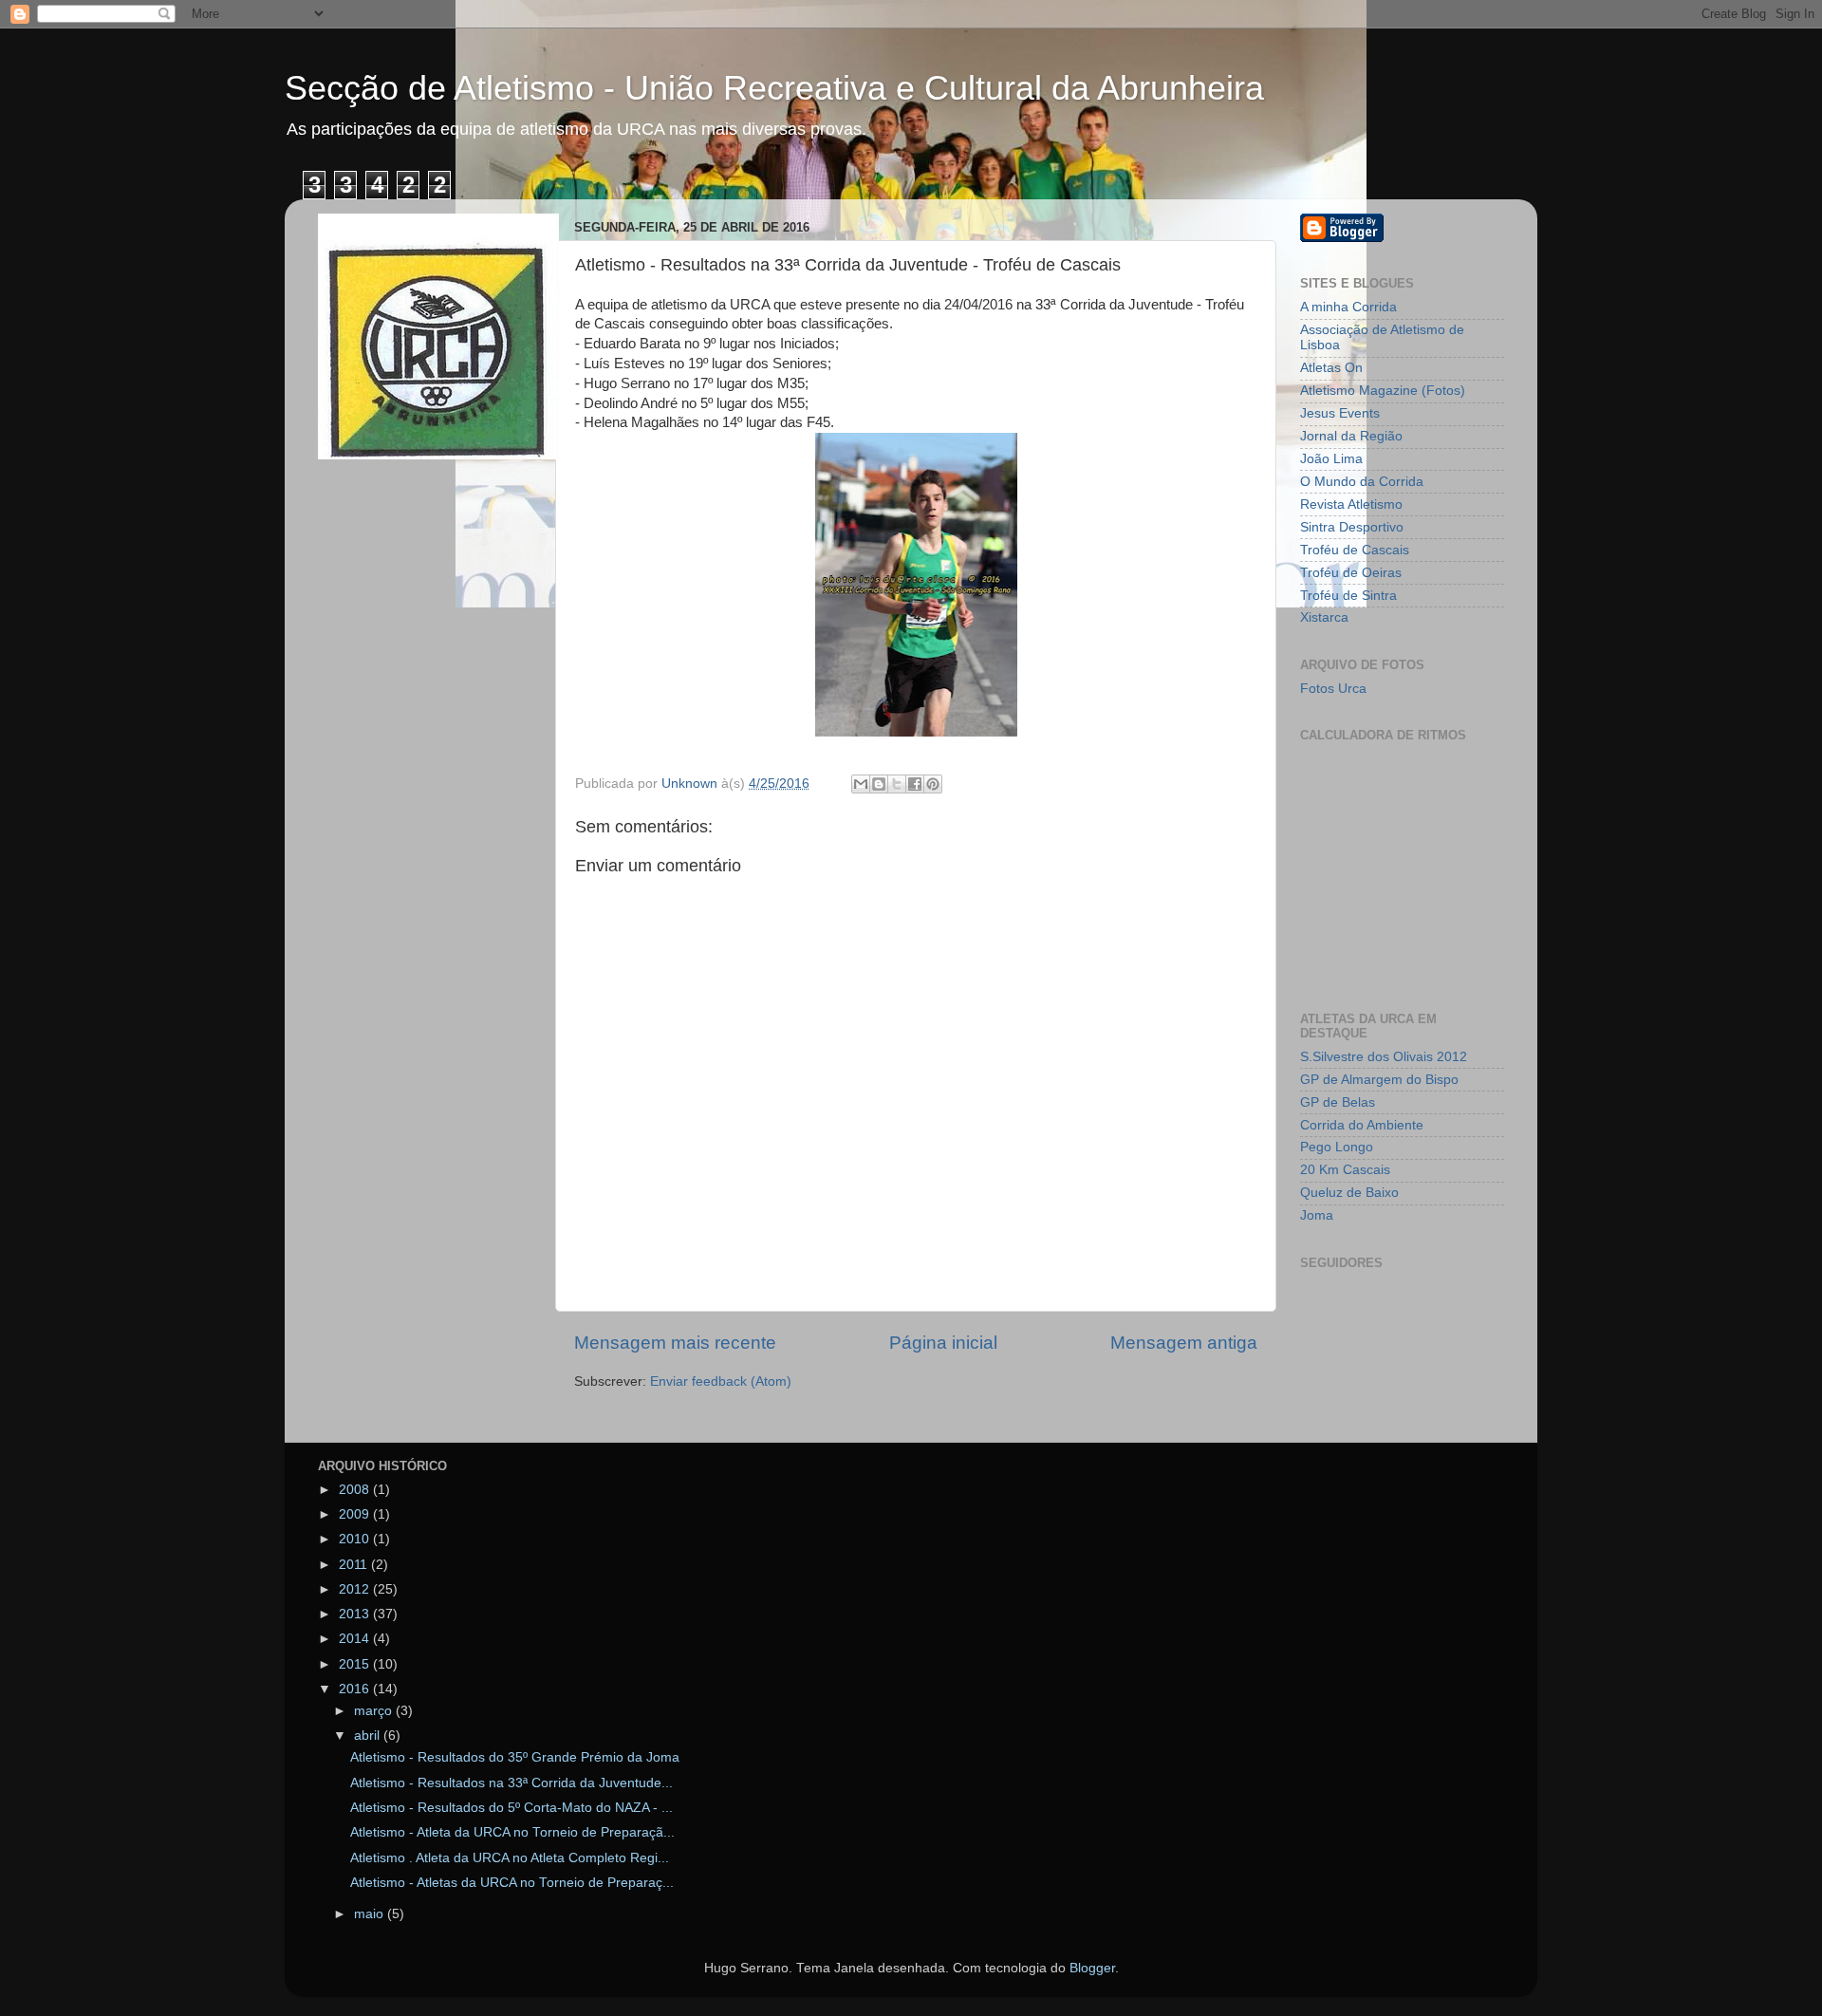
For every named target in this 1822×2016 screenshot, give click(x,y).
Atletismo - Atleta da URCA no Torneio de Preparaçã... (512, 1832)
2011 (355, 1565)
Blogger (1092, 1968)
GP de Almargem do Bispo (1379, 1080)
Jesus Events (1340, 413)
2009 (356, 1514)
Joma (1317, 1215)
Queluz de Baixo (1349, 1193)
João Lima (1331, 459)
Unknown (691, 784)
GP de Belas (1338, 1102)
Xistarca (1324, 617)
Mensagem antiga (1184, 1343)
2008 (356, 1490)
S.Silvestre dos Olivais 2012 (1384, 1057)
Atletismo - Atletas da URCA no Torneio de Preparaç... (512, 1883)
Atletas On (1331, 368)
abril (369, 1736)
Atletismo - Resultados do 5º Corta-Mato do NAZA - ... (511, 1808)
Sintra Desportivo (1352, 527)
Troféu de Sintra (1348, 596)
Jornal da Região (1351, 436)
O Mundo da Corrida (1362, 482)
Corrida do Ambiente (1362, 1125)
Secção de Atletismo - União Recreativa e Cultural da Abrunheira (774, 88)
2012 (356, 1589)
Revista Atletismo (1351, 504)
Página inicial (943, 1343)
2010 (356, 1539)
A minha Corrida (1348, 307)
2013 (356, 1614)
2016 (356, 1689)
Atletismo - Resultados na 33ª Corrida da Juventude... (511, 1783)
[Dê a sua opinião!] (879, 784)
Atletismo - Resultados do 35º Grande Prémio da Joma (515, 1757)
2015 (356, 1664)
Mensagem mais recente (675, 1343)
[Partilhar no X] (897, 784)
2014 (356, 1639)
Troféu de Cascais (1355, 550)
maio (371, 1914)
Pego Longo (1337, 1147)
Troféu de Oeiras (1351, 573)
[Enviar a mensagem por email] (861, 784)
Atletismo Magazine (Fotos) (1383, 391)
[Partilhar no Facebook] (915, 784)
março (375, 1711)
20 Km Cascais (1345, 1170)
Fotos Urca (1333, 689)
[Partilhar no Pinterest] (933, 784)
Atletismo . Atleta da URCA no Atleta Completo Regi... (510, 1858)
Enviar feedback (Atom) (721, 1381)
